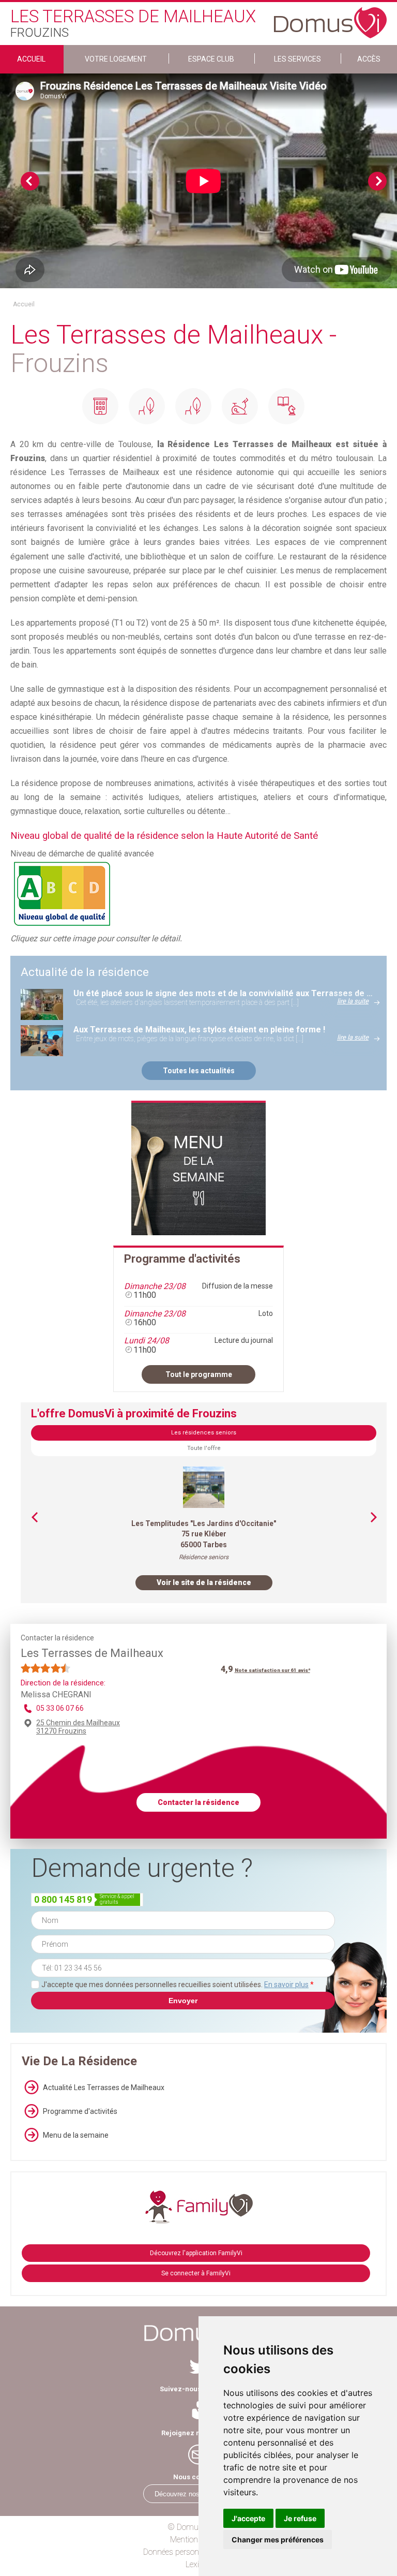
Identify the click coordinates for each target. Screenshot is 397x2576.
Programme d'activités (80, 2111)
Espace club (211, 59)
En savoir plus (286, 1985)
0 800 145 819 (63, 1899)
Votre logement (116, 59)
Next (377, 181)
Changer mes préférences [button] (278, 2540)
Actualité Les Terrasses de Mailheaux (104, 2088)
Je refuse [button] (300, 2518)
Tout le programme (199, 1374)
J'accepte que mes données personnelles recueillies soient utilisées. (178, 1985)
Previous (30, 181)
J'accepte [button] (248, 2518)
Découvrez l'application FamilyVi (196, 2253)
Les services (297, 59)
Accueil (31, 59)
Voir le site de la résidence (204, 1582)
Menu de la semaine (76, 2135)
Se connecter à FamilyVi (196, 2273)
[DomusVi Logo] (330, 18)
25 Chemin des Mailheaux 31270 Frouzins (78, 1727)
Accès (369, 59)
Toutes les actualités (199, 1071)
